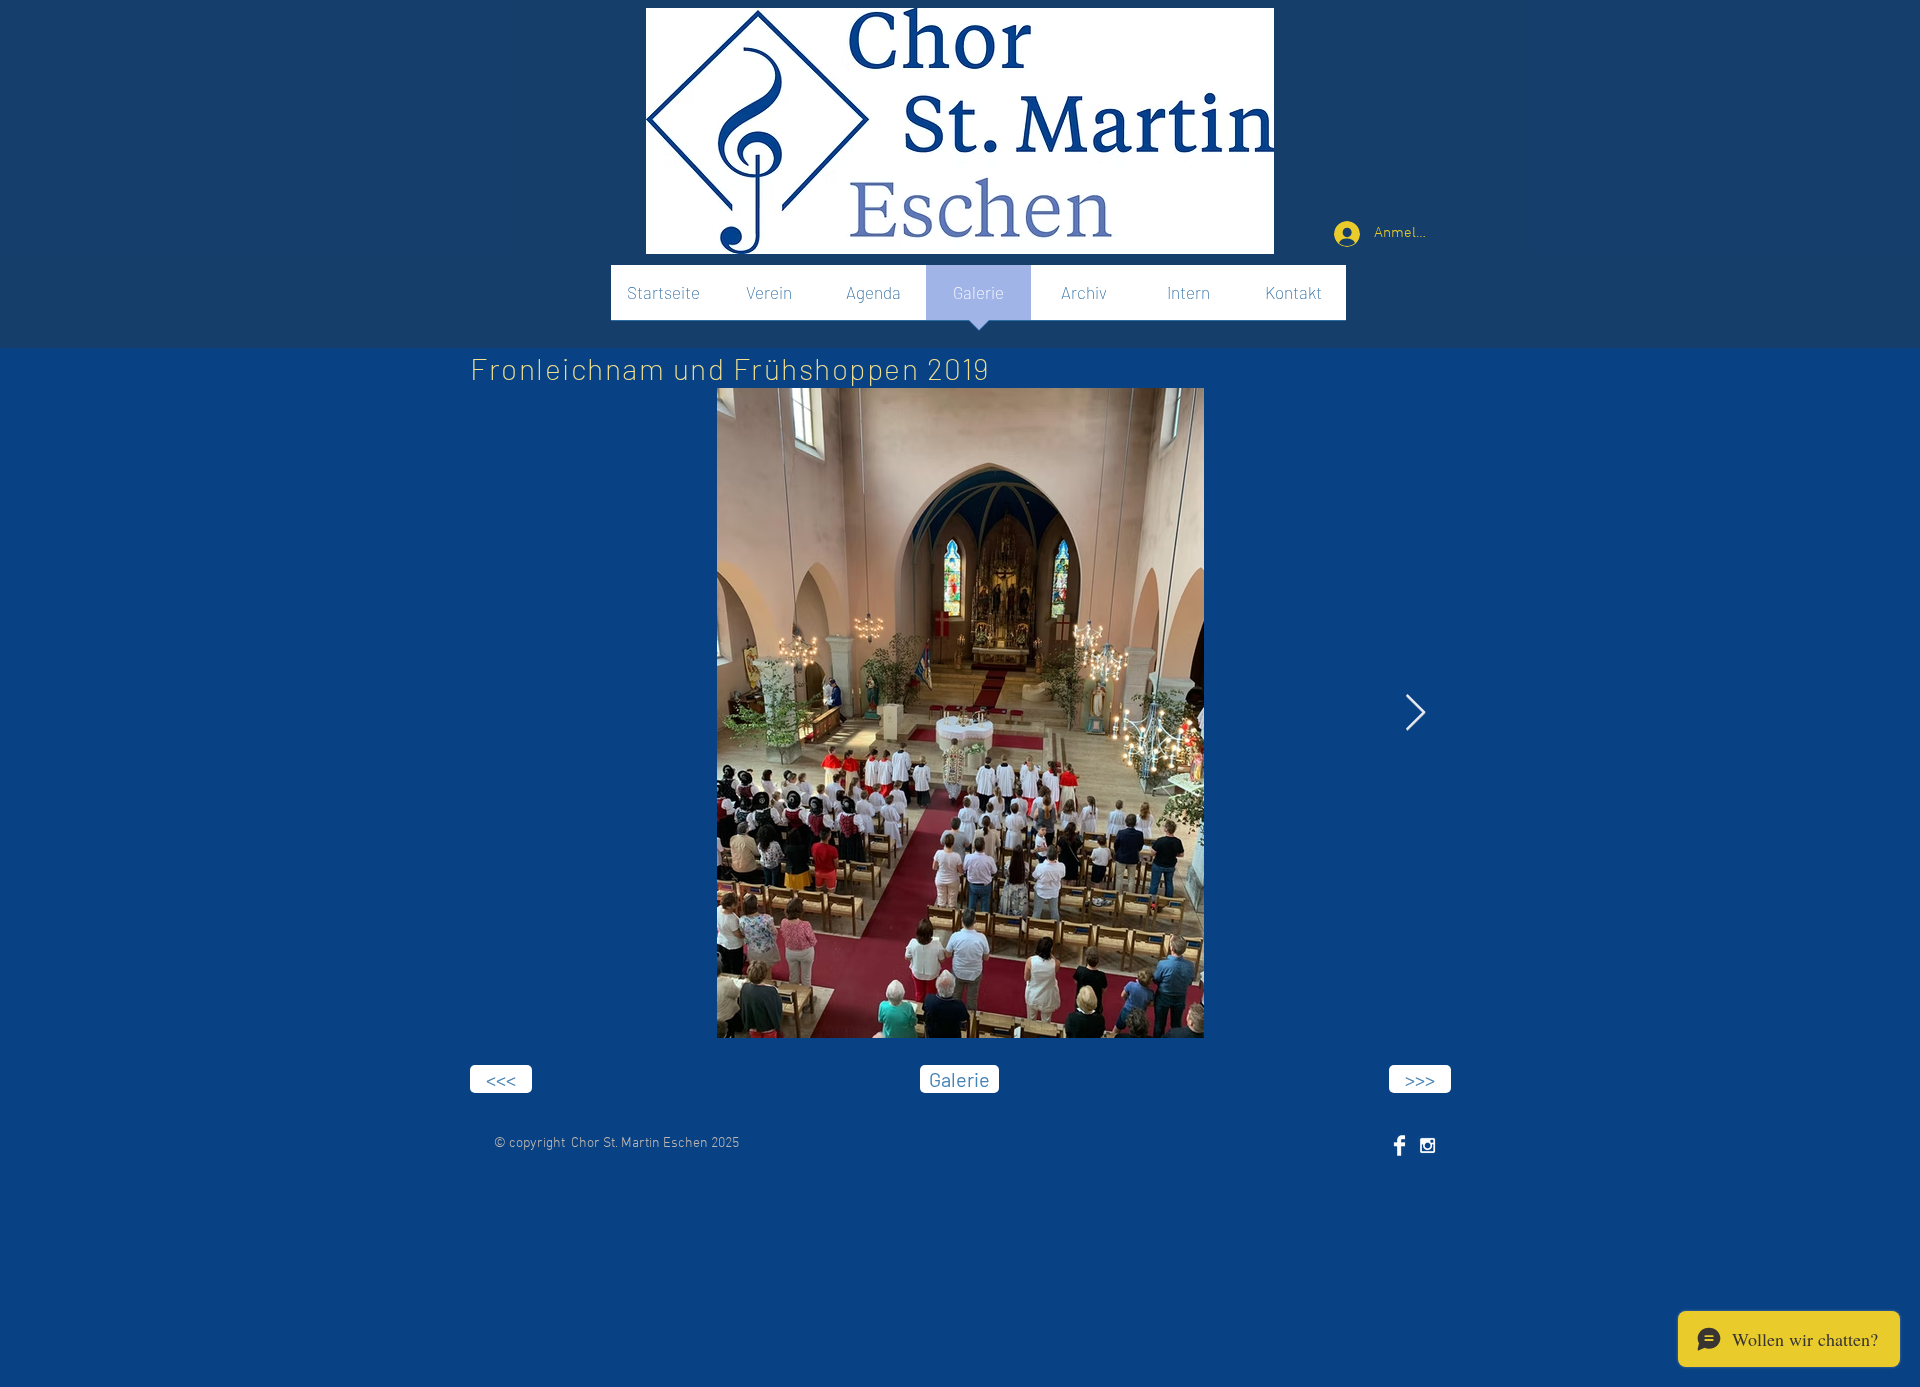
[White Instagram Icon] (1427, 1145)
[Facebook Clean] (1399, 1145)
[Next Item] (1415, 713)
